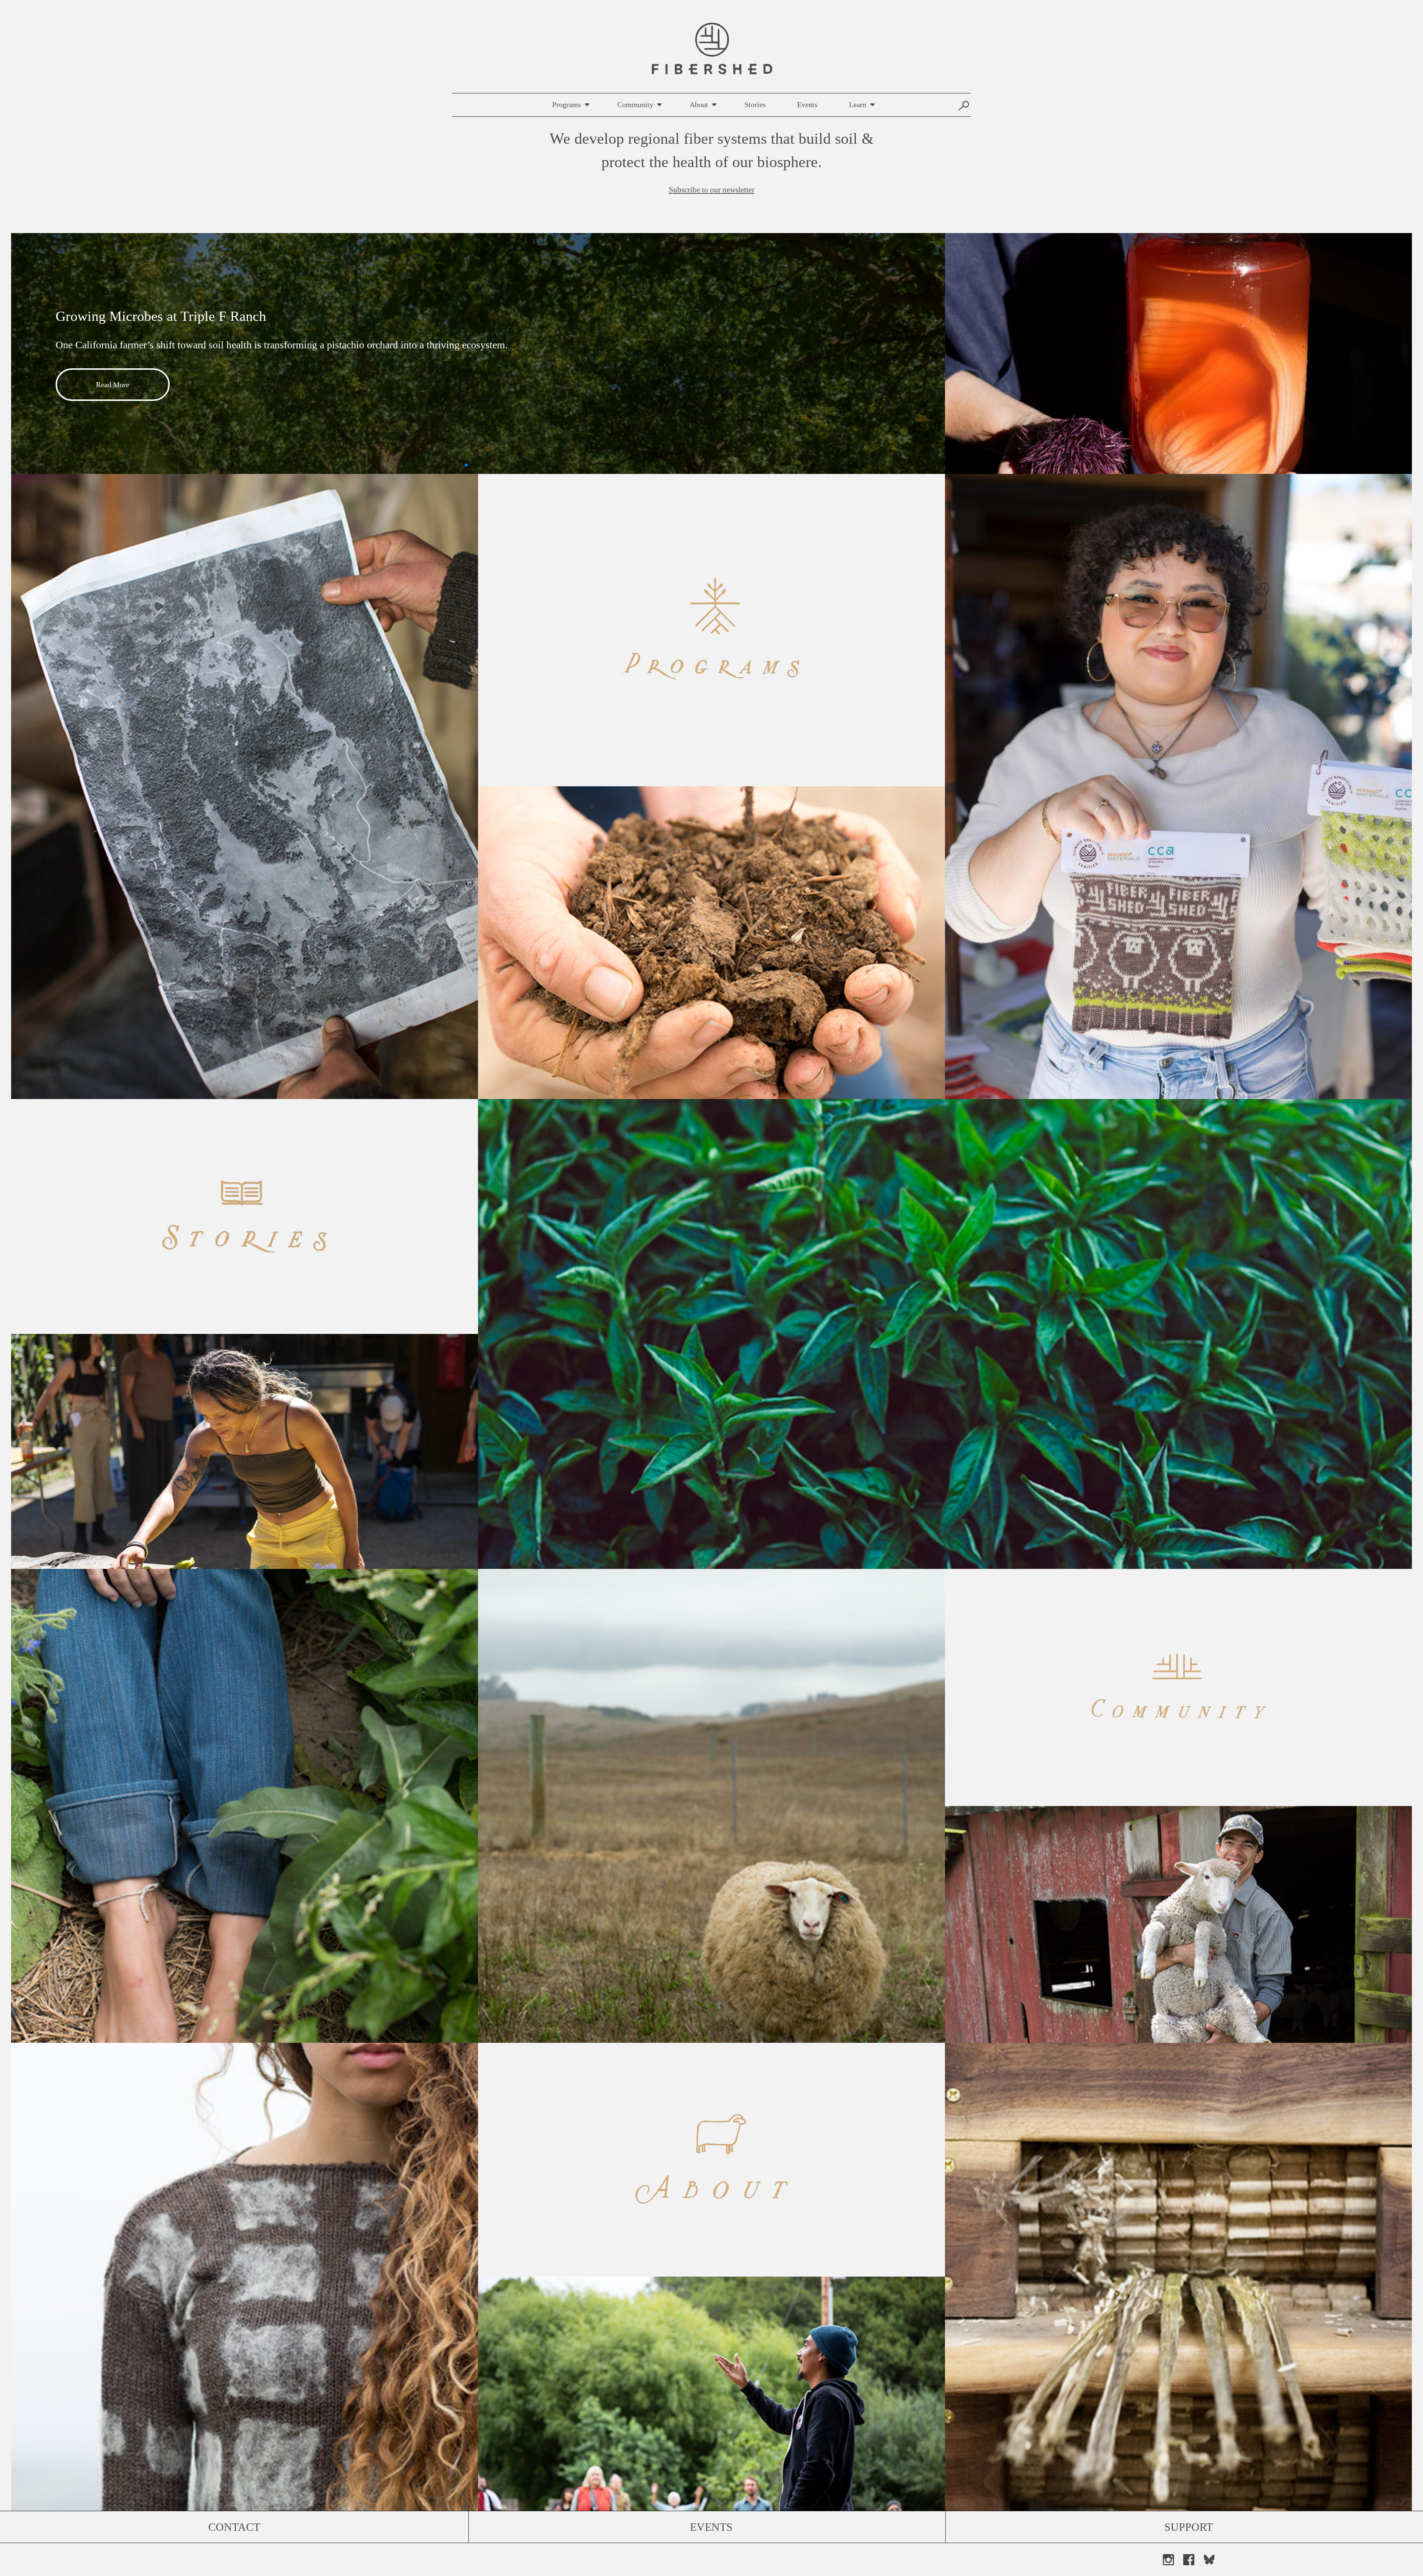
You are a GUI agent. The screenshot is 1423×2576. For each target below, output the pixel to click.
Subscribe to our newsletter (712, 190)
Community (635, 104)
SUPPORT (1189, 2527)
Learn (858, 104)
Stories (755, 104)
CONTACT (234, 2527)
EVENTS (711, 2527)
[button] (454, 465)
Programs (567, 104)
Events (807, 104)
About (699, 104)
